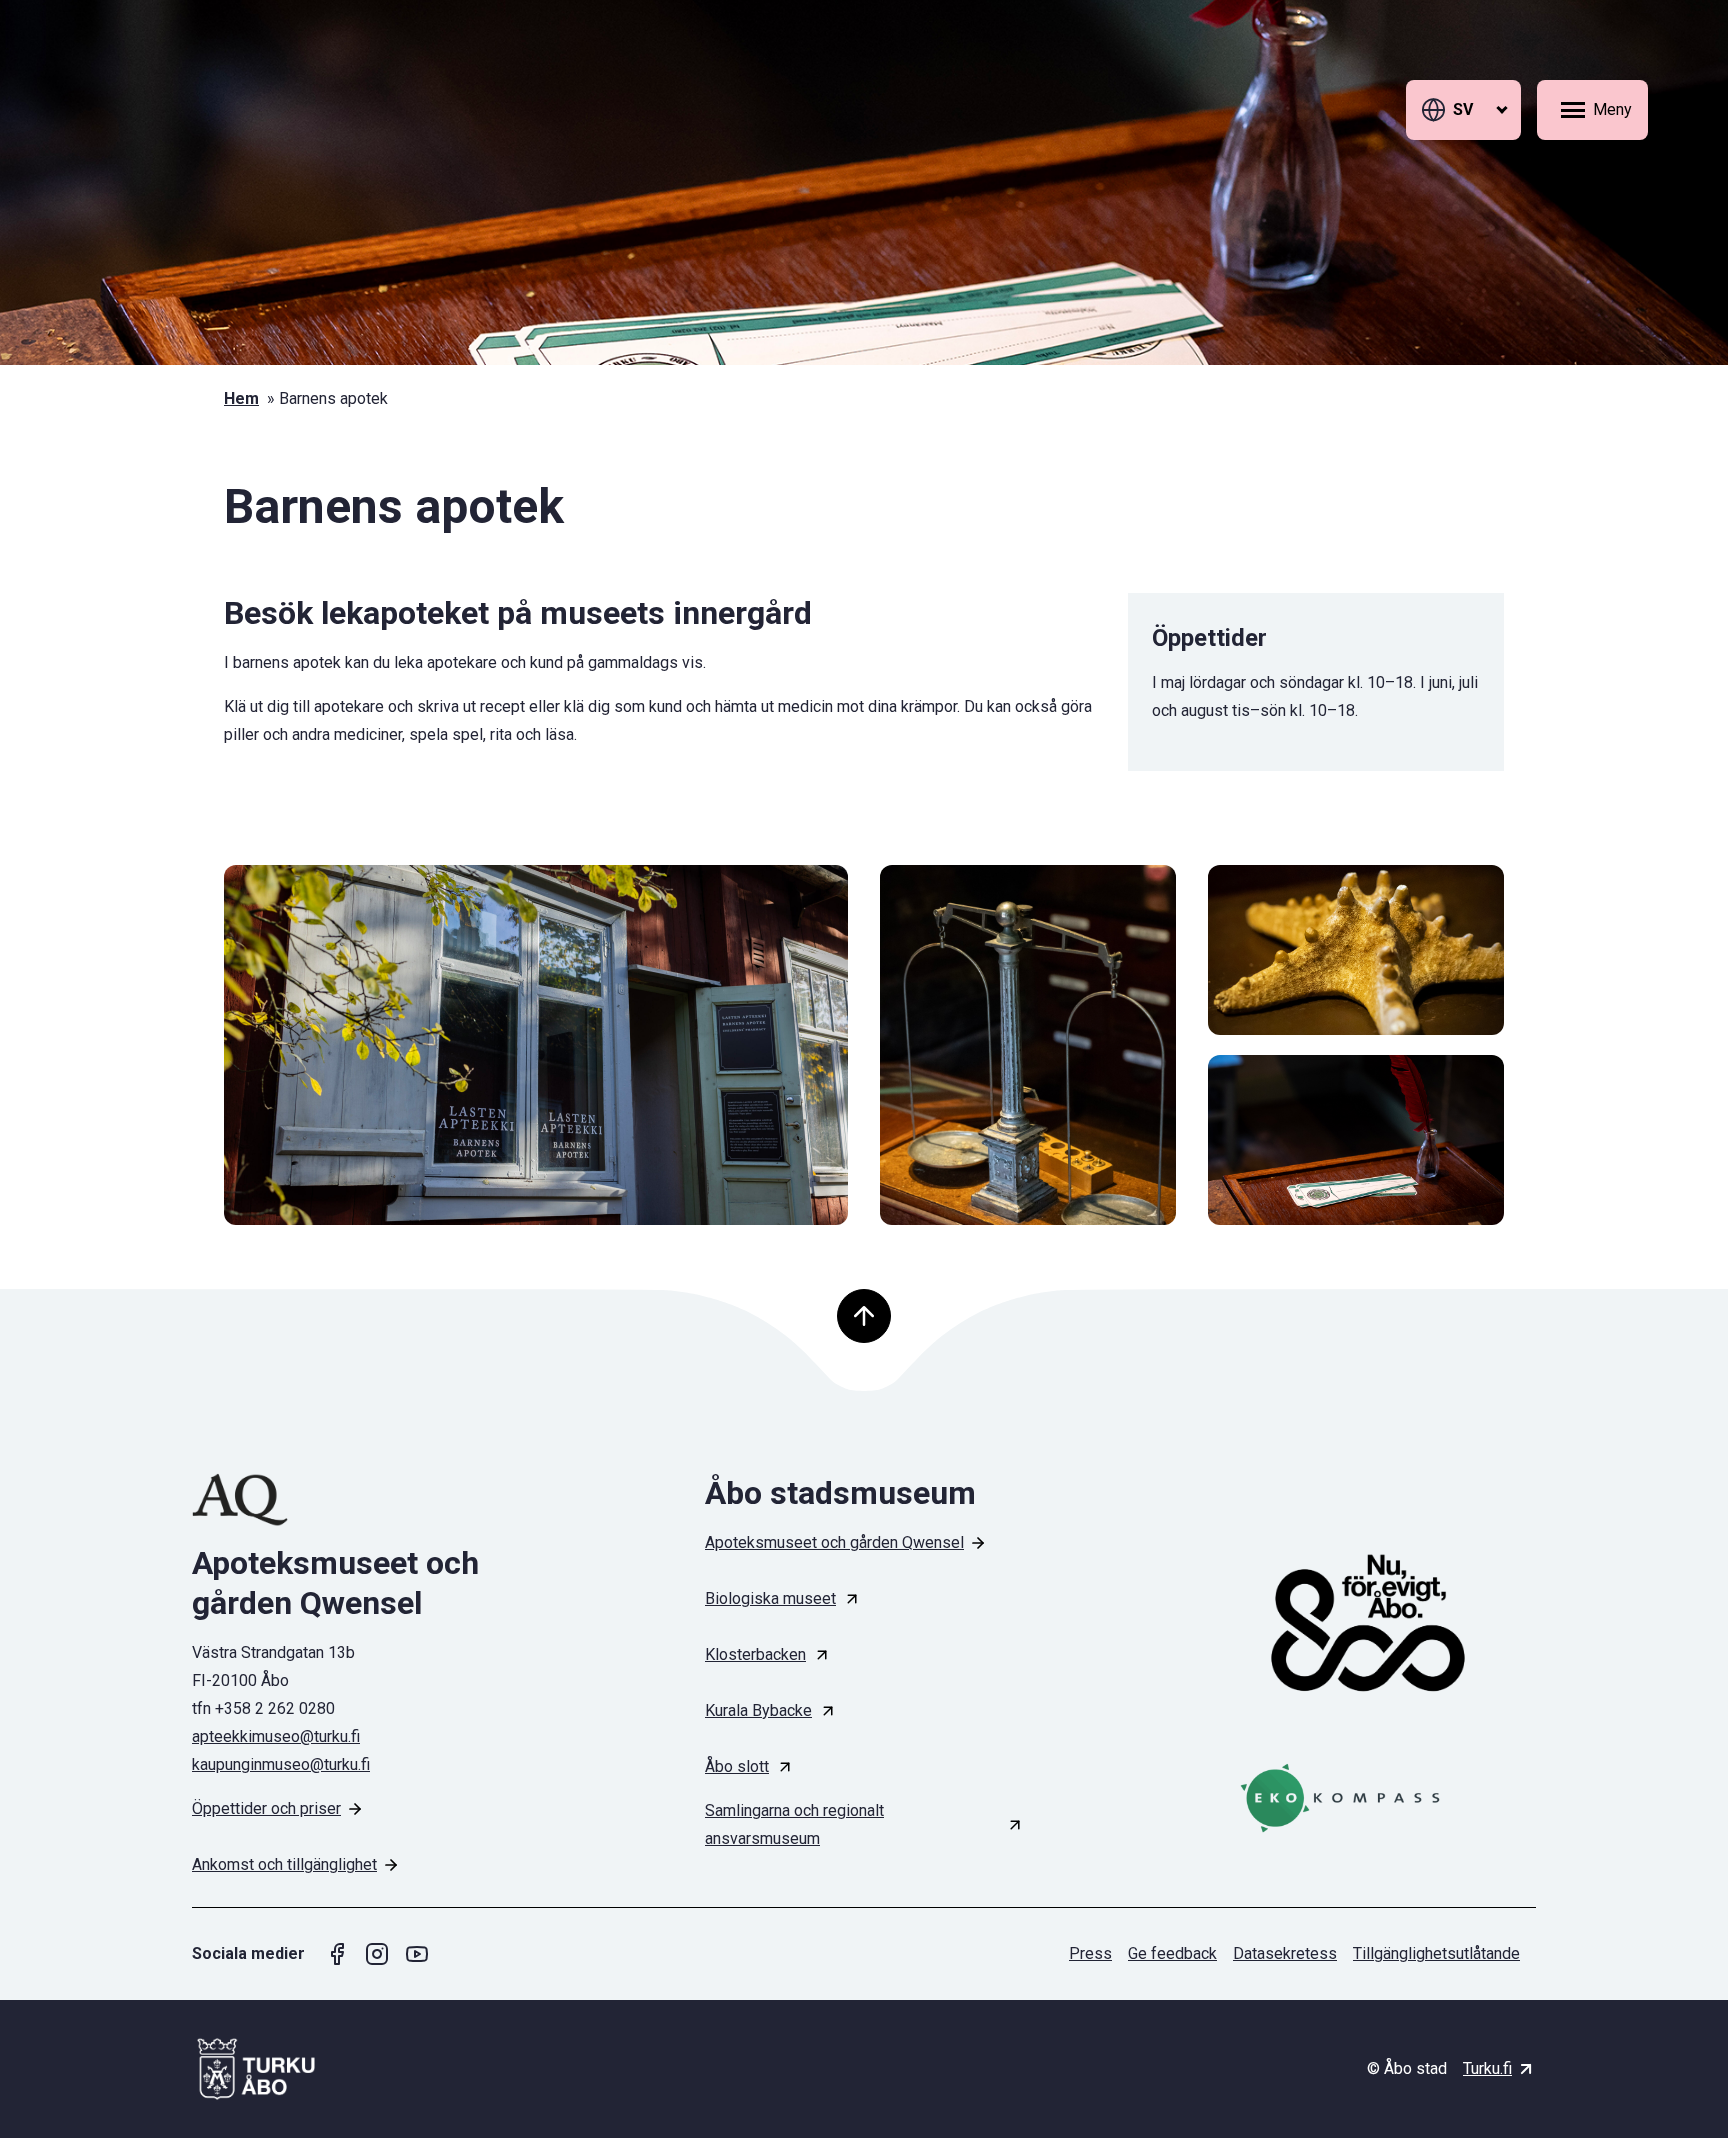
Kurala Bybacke (758, 1710)
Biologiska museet (770, 1598)
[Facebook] (337, 1954)
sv (1463, 109)
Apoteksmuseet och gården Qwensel (834, 1542)
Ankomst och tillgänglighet (284, 1864)
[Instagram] (377, 1954)
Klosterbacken (755, 1654)
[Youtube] (417, 1954)
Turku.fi (1487, 2068)
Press (1090, 1953)
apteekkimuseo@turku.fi (276, 1736)
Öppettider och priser (266, 1808)
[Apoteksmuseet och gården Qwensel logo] (351, 1500)
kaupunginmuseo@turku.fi (281, 1764)
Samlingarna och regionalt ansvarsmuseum (794, 1824)
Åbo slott (737, 1766)
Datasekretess (1285, 1953)
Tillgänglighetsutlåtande (1436, 1953)
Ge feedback (1172, 1953)
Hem (241, 398)
